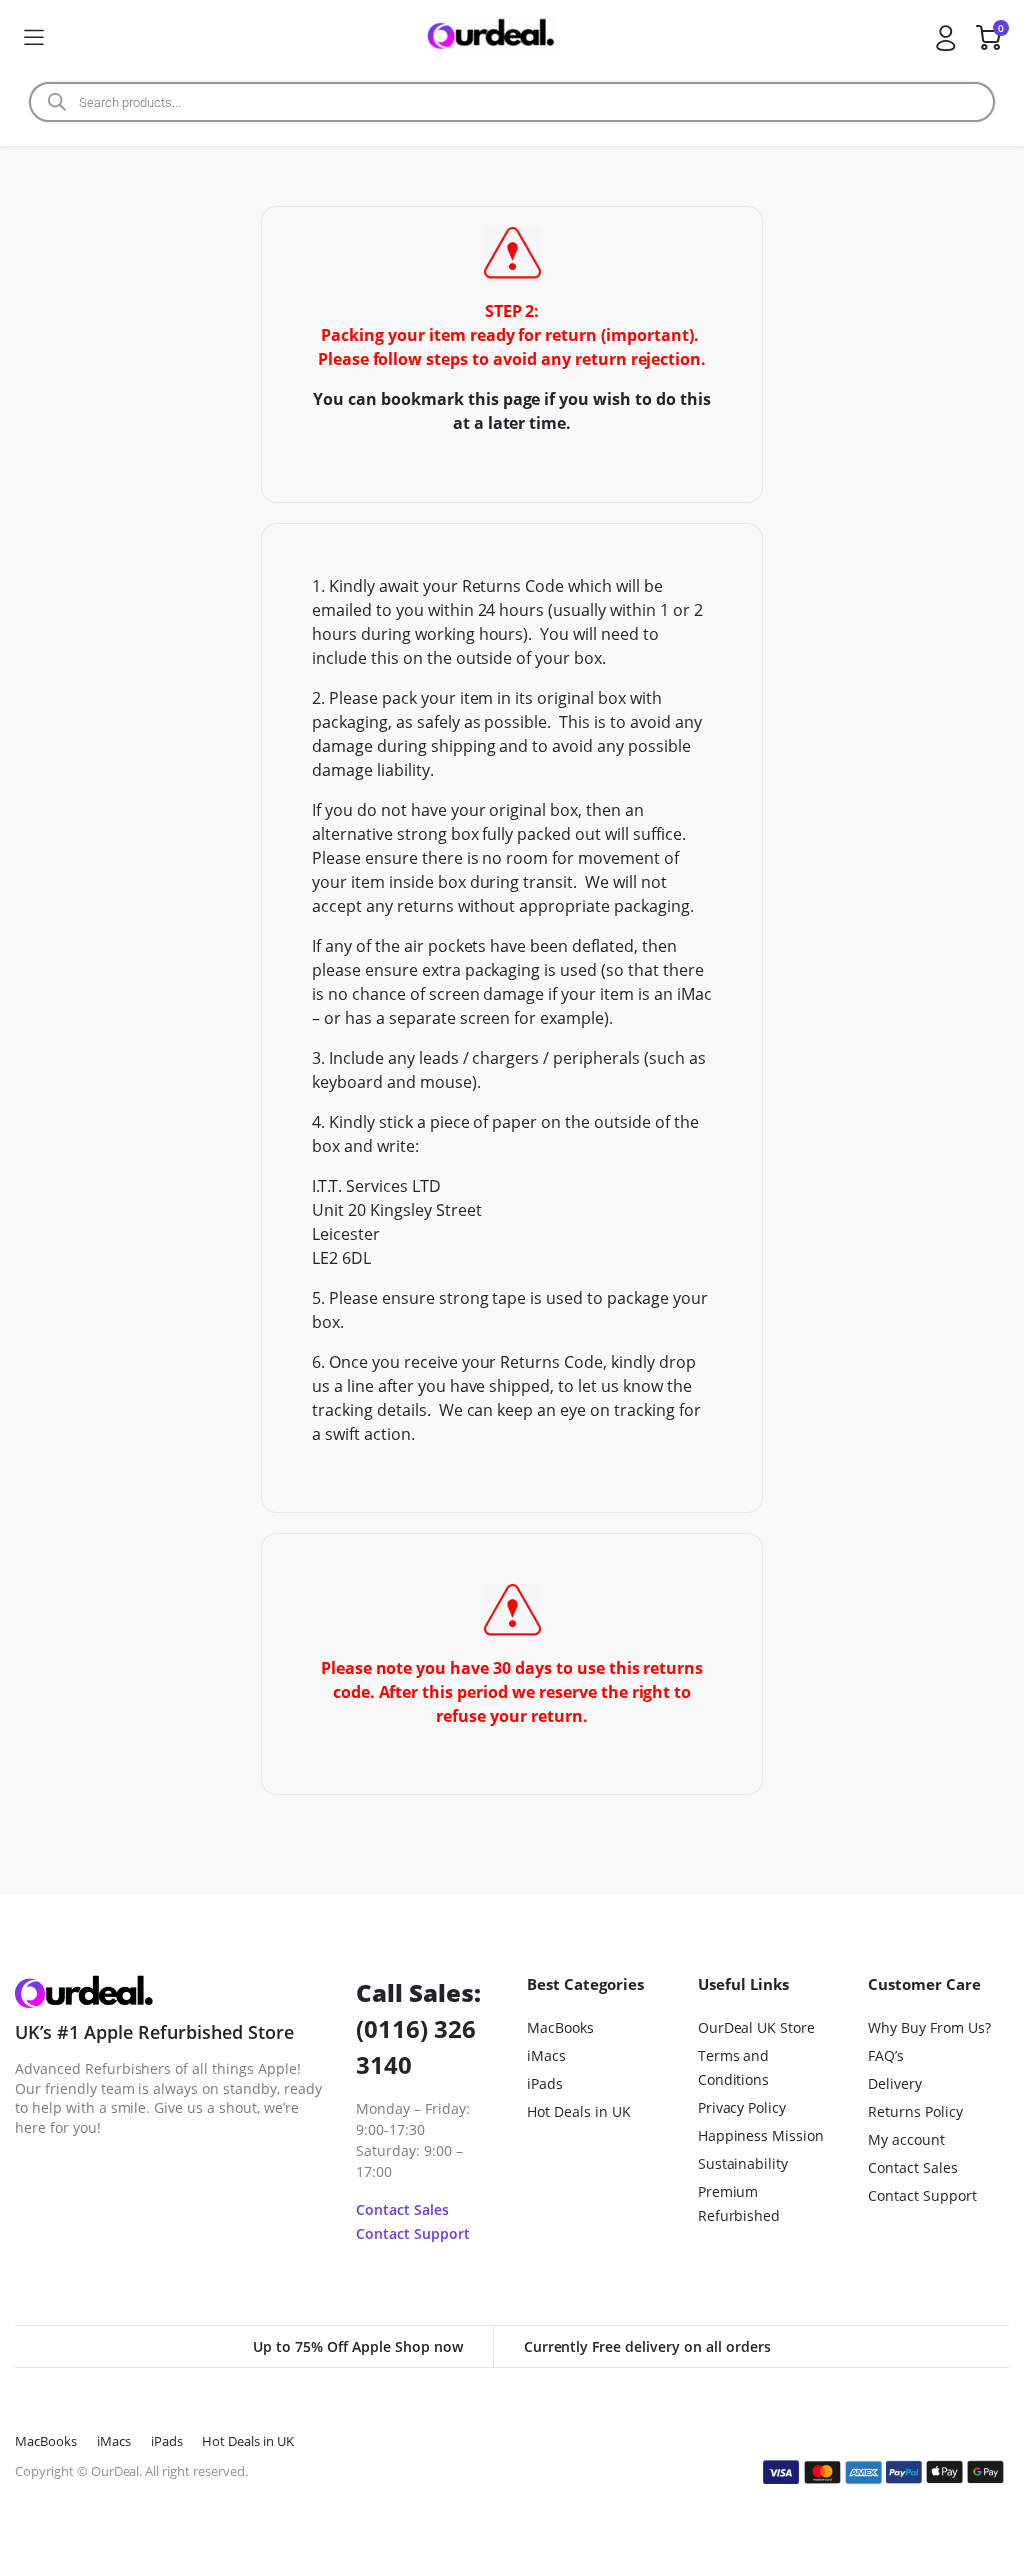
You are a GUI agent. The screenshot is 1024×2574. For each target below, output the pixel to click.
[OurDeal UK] (489, 37)
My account (906, 2139)
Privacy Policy (742, 2107)
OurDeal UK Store (757, 2027)
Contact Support (413, 2233)
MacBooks (560, 2027)
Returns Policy (915, 2111)
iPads (545, 2083)
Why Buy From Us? (929, 2027)
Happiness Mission (761, 2135)
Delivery (895, 2083)
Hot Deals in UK (579, 2111)
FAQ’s (886, 2055)
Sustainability (743, 2163)
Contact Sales (402, 2209)
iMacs (546, 2055)
